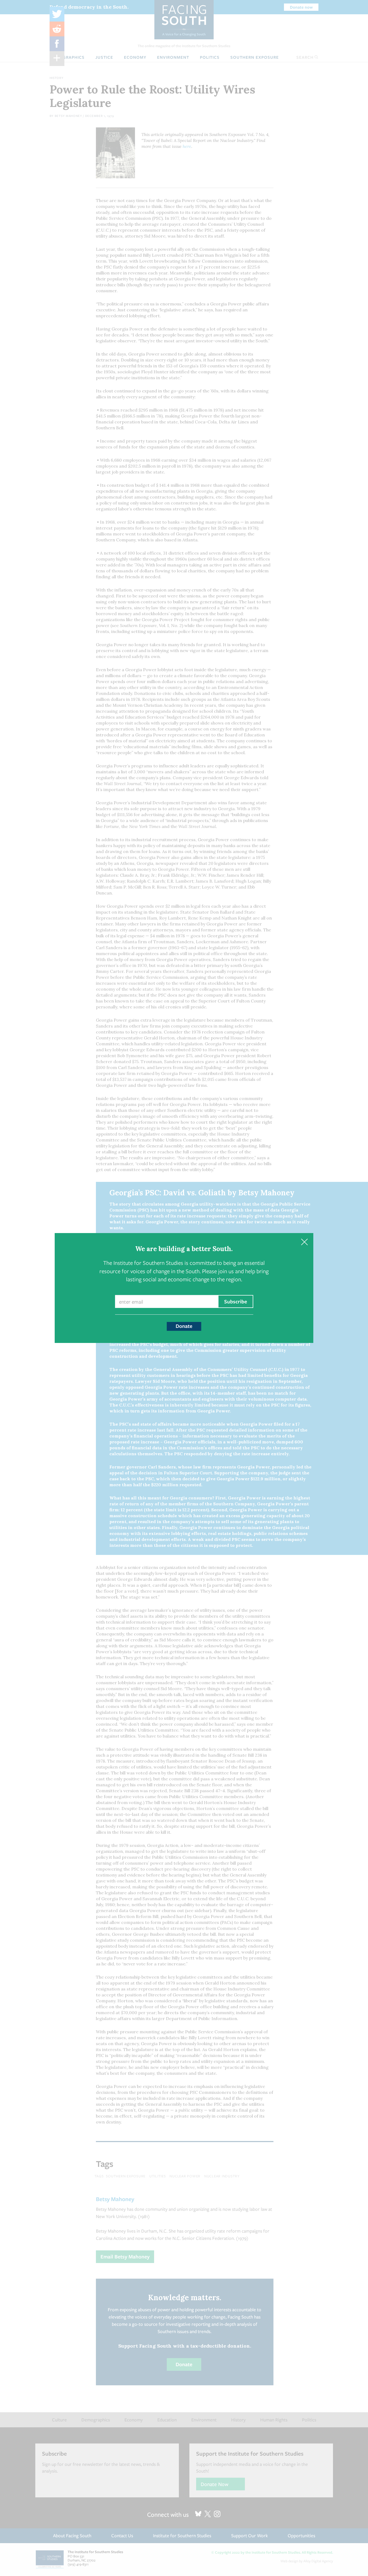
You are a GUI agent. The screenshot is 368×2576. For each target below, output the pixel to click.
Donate (184, 1326)
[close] (304, 1242)
